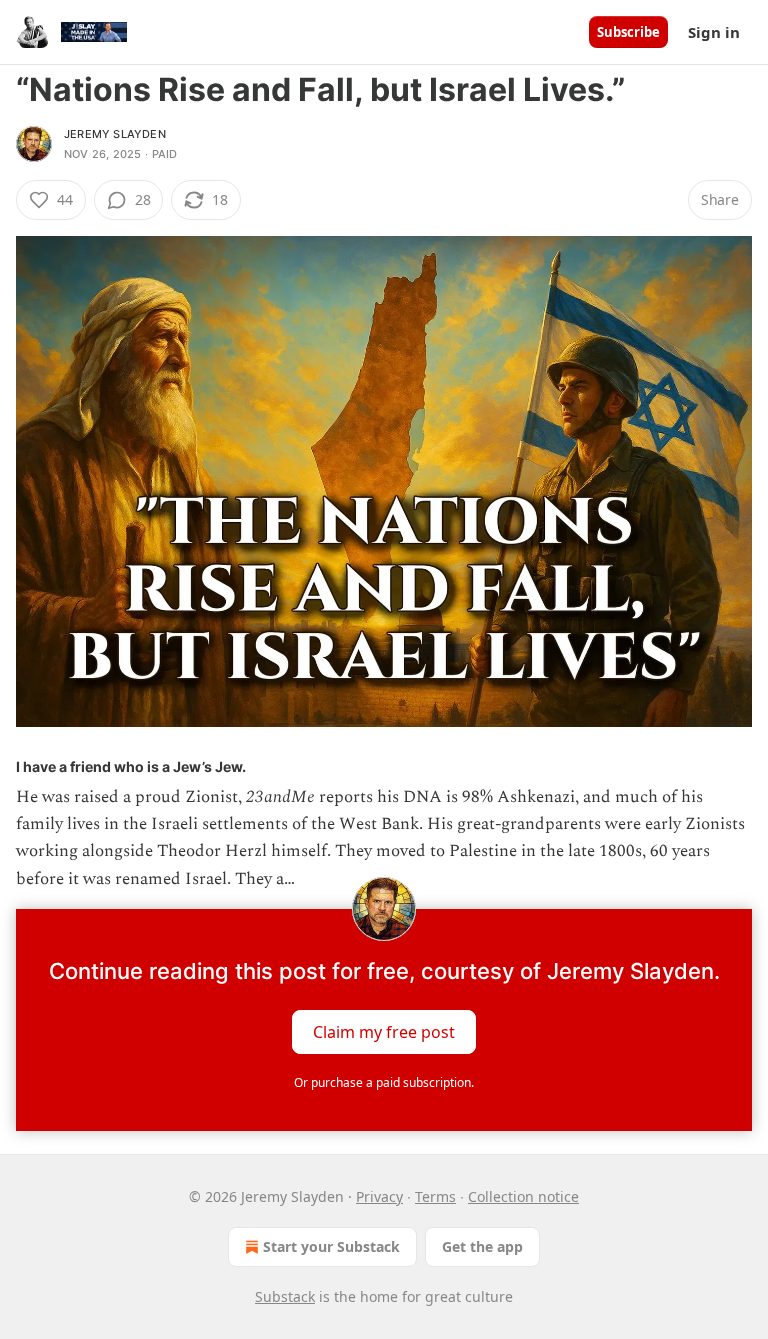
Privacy (379, 1196)
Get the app (482, 1246)
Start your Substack (331, 1246)
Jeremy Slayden (115, 134)
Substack (285, 1296)
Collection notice (523, 1196)
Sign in (714, 32)
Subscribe (628, 32)
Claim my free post (384, 1031)
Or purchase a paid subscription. (384, 1082)
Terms (435, 1196)
